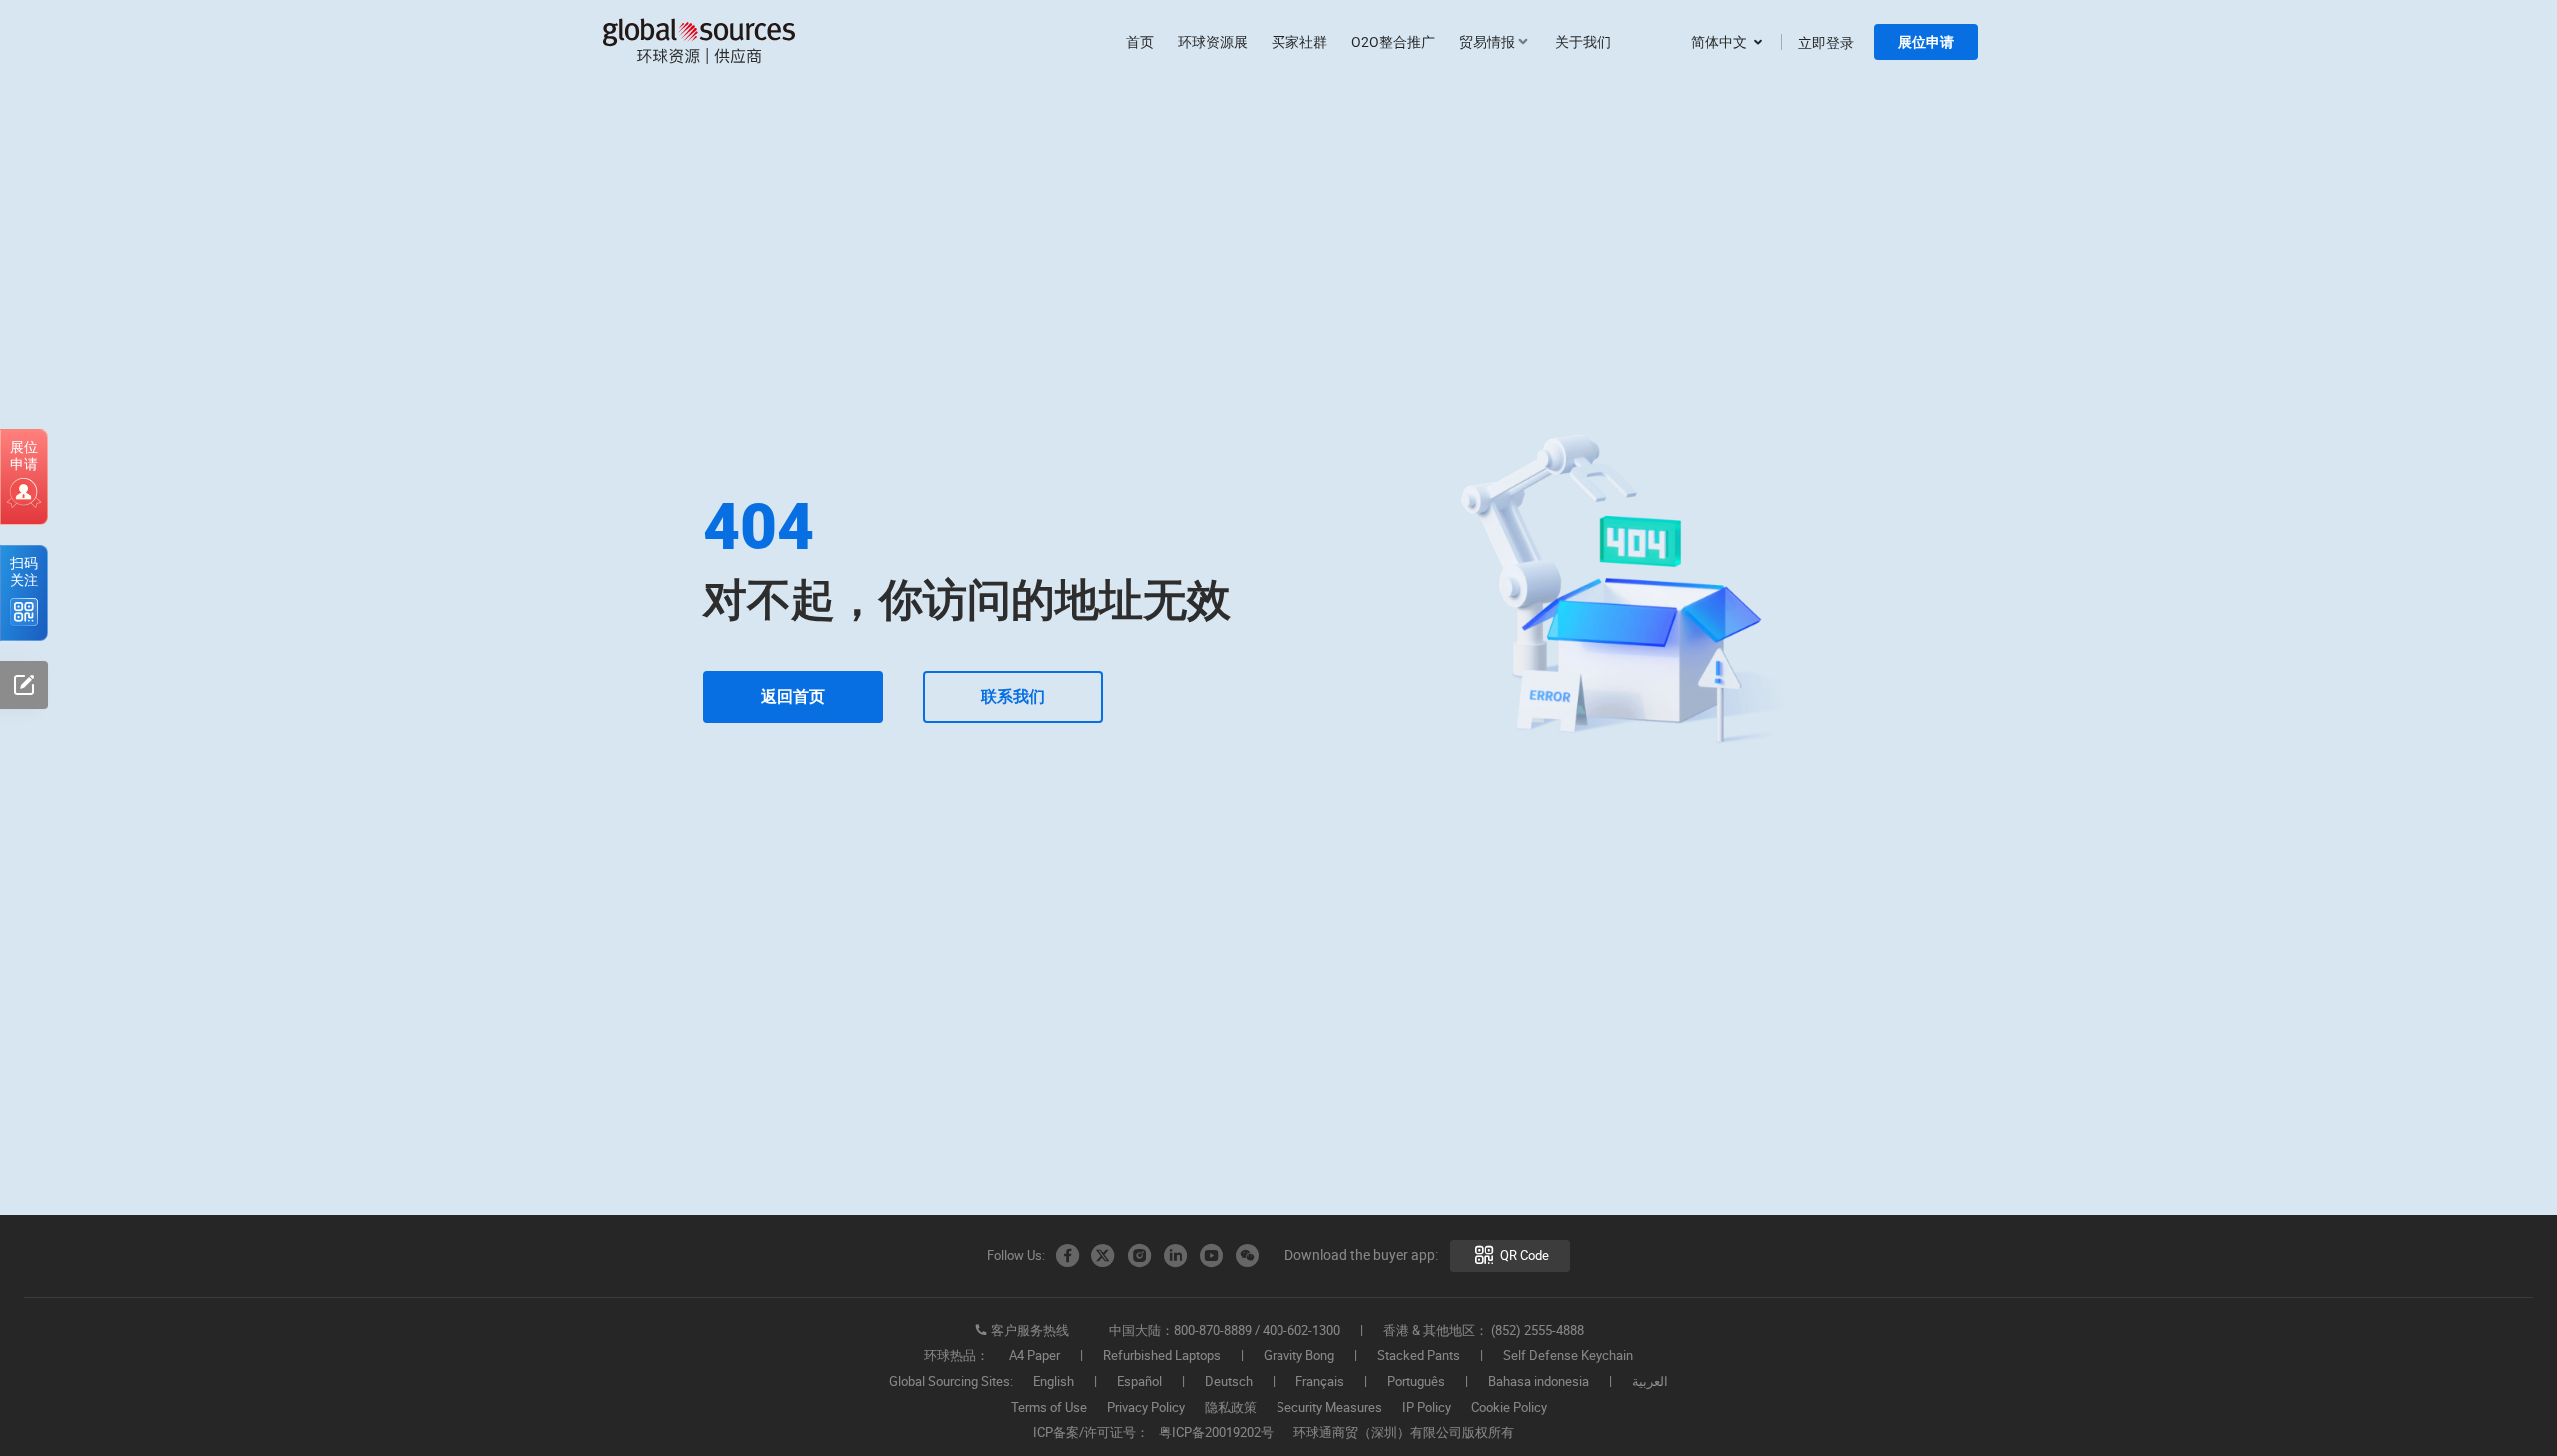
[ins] (1139, 1256)
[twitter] (1103, 1256)
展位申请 (1926, 42)
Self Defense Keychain (1568, 1356)
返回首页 (793, 697)
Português (1416, 1382)
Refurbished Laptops (1162, 1356)
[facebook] (1067, 1256)
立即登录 (1826, 42)
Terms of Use (1049, 1408)
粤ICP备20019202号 (1216, 1433)
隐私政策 (1231, 1408)
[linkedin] (1175, 1256)
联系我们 (1013, 697)
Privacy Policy (1146, 1408)
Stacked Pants (1419, 1356)
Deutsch (1229, 1382)
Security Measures (1329, 1408)
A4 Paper (1034, 1356)
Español (1139, 1382)
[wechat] (1247, 1256)
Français (1320, 1382)
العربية (1650, 1382)
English (1053, 1382)
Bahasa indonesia (1539, 1382)
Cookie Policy (1509, 1408)
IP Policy (1427, 1408)
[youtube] (1211, 1256)
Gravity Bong (1299, 1356)
